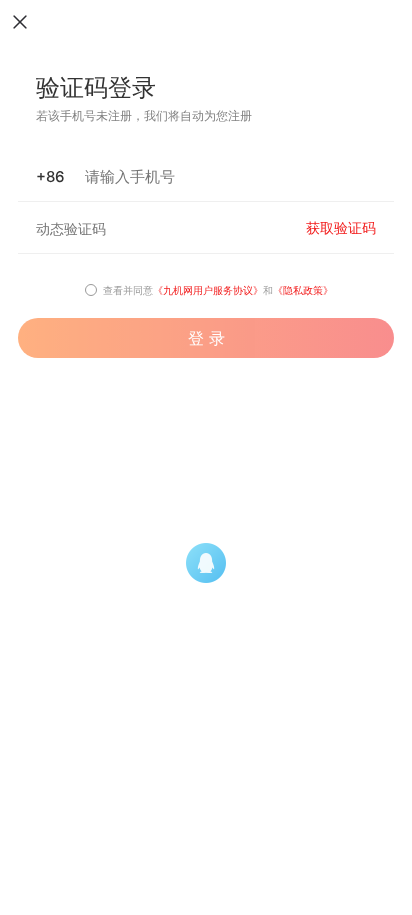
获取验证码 (341, 228)
